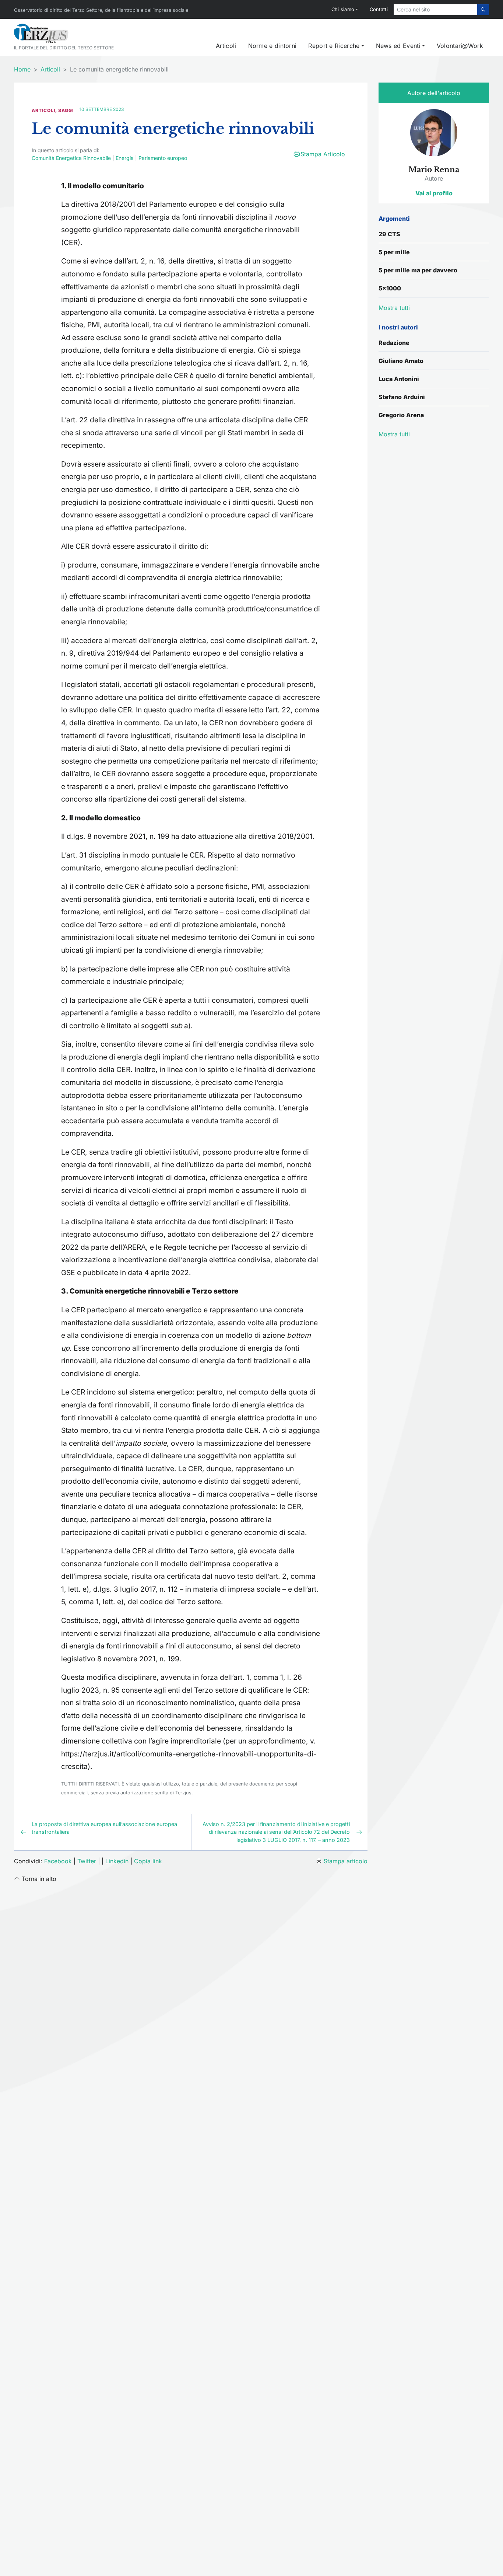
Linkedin (117, 1861)
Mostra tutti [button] (394, 308)
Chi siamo (343, 9)
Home (22, 69)
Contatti (379, 9)
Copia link (148, 1861)
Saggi (66, 110)
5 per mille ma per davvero (418, 270)
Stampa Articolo (323, 154)
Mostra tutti (394, 434)
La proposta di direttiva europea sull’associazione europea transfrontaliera (104, 1828)
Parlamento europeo (163, 158)
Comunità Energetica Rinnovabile (71, 158)
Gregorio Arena (401, 415)
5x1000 (390, 288)
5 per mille (394, 252)
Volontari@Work (460, 46)
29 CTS (389, 234)
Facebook (58, 1861)
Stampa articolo (346, 1861)
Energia (125, 158)
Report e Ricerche (334, 46)
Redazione (394, 343)
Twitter (87, 1861)
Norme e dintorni (272, 46)
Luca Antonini (399, 379)
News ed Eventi (398, 46)
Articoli (226, 46)
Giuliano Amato (401, 361)
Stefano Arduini (402, 397)
